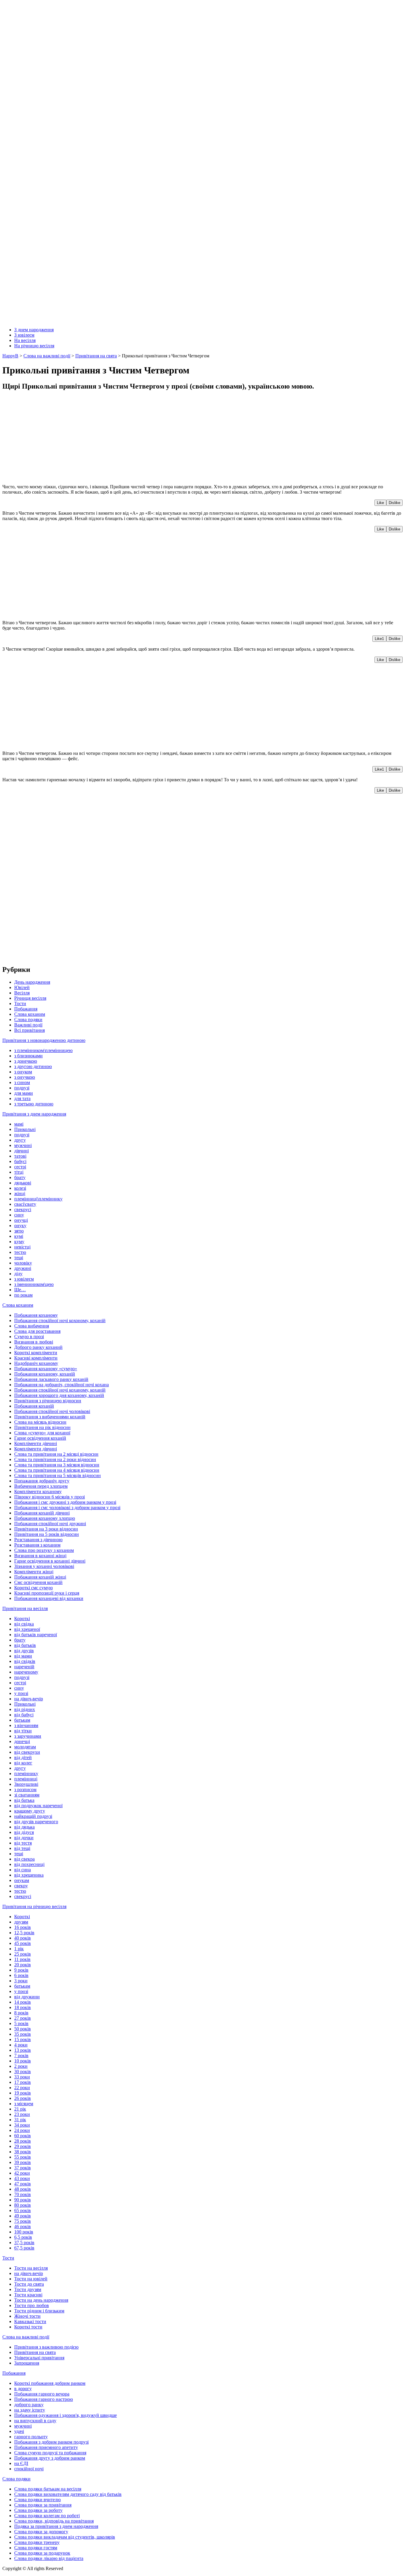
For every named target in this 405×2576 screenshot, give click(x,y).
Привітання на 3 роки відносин (46, 1529)
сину (19, 1215)
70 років (23, 2194)
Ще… (20, 1290)
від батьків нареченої (36, 1635)
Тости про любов (32, 2305)
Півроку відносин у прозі (50, 1497)
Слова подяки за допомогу (41, 2532)
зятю (19, 1231)
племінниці (26, 1779)
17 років (23, 2082)
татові (20, 1156)
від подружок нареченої (38, 1806)
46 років (23, 2226)
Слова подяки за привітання (43, 2505)
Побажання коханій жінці (40, 1577)
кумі (19, 1236)
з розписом (25, 1790)
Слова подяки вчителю (38, 2500)
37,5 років (24, 2242)
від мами (23, 1656)
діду (18, 1274)
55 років (23, 2157)
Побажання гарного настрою (44, 2399)
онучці (21, 1220)
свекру (21, 1886)
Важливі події (28, 1025)
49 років (23, 2216)
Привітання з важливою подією (46, 2347)
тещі (19, 1258)
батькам (22, 1720)
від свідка (24, 1624)
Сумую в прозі (29, 1337)
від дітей (23, 1757)
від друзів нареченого (36, 1822)
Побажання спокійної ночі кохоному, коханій (60, 1321)
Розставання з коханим (37, 1545)
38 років (23, 2152)
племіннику (26, 1773)
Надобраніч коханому (36, 1363)
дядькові (23, 1183)
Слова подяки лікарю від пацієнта (49, 2558)
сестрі (20, 1167)
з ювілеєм (24, 1279)
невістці (22, 1247)
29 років (23, 2146)
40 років (23, 1938)
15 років (23, 2039)
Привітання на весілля (25, 1608)
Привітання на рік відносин (42, 1427)
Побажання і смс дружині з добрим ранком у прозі (65, 1502)
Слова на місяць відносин (40, 1422)
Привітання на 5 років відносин (47, 1534)
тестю (20, 1252)
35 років (23, 2034)
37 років (23, 2168)
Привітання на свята (35, 2352)
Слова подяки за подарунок (42, 2553)
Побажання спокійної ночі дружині (50, 1524)
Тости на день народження (41, 2300)
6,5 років (23, 2237)
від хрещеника (29, 1875)
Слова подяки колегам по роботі (47, 2516)
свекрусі (23, 1209)
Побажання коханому (36, 1315)
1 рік (19, 1949)
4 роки (21, 2045)
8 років (21, 2013)
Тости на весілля (31, 2268)
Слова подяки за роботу (38, 2510)
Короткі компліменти (36, 1353)
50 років (23, 2029)
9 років (21, 1970)
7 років (21, 2055)
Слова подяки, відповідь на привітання (54, 2521)
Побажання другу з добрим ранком (50, 2458)
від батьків (25, 1645)
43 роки (22, 2178)
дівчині (21, 1151)
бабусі (20, 1161)
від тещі (22, 1848)
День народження (32, 982)
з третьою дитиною (34, 1104)
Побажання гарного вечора (42, 2394)
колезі (20, 1188)
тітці (19, 1172)
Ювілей (22, 987)
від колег (23, 1763)
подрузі (22, 1088)
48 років (23, 2189)
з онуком (23, 1072)
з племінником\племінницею (43, 1050)
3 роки (21, 1981)
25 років (23, 1954)
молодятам (25, 1747)
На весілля (25, 340)
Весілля (22, 993)
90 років (23, 2200)
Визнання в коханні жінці (40, 1556)
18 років (23, 2007)
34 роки (22, 2125)
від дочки (24, 1838)
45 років (23, 1943)
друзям (21, 1922)
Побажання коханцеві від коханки (49, 1598)
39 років (23, 2162)
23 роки (22, 2114)
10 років (23, 2061)
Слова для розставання (37, 1331)
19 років (23, 2093)
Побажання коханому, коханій (45, 1374)
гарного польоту (31, 2437)
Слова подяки (28, 1020)
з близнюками (28, 1056)
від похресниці (29, 1864)
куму (19, 1242)
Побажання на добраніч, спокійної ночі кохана (62, 1385)
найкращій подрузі (33, 1816)
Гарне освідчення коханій (40, 1438)
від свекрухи (27, 1752)
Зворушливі (26, 1784)
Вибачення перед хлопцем (41, 1486)
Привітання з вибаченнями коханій (50, 1417)
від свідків (25, 1661)
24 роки (22, 2130)
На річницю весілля (34, 346)
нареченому (26, 1672)
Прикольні (25, 1129)
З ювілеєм (24, 335)
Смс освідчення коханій (38, 1582)
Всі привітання (30, 1030)
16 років (23, 1927)
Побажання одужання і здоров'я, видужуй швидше (66, 2415)
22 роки (22, 2088)
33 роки (22, 2077)
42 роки (22, 2173)
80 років (23, 2205)
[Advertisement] (180, 438)
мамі (19, 1124)
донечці (22, 1741)
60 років (23, 2136)
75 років (23, 2221)
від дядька (24, 1827)
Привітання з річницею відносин (48, 1401)
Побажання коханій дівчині (42, 1513)
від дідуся (24, 1832)
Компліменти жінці (34, 1572)
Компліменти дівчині (36, 1443)
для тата (22, 1098)
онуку (20, 1226)
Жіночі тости (27, 2316)
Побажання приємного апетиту (46, 2447)
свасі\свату (25, 1204)
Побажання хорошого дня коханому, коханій (59, 1395)
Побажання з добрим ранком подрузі (51, 2442)
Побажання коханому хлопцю (45, 1518)
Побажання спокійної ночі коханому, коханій (60, 1390)
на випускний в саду (35, 2421)
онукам (22, 1880)
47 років (23, 2184)
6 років (21, 1975)
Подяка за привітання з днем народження (56, 2526)
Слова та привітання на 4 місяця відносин (57, 1470)
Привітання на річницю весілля (34, 1906)
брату (20, 1177)
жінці (20, 1193)
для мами (24, 1093)
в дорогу (23, 2389)
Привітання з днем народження (34, 1114)
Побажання (26, 1009)
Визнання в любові (34, 1342)
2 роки (21, 2066)
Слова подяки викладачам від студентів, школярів (65, 2537)
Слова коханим (30, 1014)
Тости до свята (29, 2284)
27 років (23, 2018)
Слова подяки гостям (36, 2548)
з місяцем (24, 2104)
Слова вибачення (32, 1326)
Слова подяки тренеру (37, 2542)
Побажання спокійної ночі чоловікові (52, 1411)
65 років (23, 2210)
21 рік (20, 2109)
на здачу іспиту (30, 2410)
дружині (23, 1268)
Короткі (22, 1619)
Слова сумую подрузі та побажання (50, 2453)
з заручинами (28, 1736)
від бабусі (24, 1715)
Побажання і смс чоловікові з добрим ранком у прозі (67, 1508)
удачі (19, 2431)
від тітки (23, 1731)
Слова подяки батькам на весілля (48, 2489)
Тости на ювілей (31, 2279)
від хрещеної (27, 1629)
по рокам (23, 1295)
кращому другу (30, 1811)
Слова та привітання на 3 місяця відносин (57, 1465)
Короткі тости (28, 2327)
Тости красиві (28, 2295)
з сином (22, 1082)
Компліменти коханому (38, 1491)
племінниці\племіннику (38, 1199)
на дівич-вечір (29, 1699)
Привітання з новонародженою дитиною (44, 1040)
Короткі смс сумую (34, 1588)
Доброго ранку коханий (38, 1347)
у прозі (21, 1693)
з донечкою (26, 1061)
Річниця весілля (30, 998)
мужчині (23, 1145)
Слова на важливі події (26, 2337)
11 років (22, 1959)
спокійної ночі (29, 2469)
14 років (23, 2002)
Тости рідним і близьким (39, 2311)
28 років (23, 2141)
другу (20, 1140)
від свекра (24, 1859)
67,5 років (24, 2248)
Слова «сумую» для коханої (42, 1433)
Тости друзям (28, 2289)
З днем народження (34, 330)
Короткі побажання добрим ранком (50, 2383)
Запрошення (27, 2363)
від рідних (25, 1709)
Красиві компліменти (36, 1358)
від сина (23, 1870)
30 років (23, 2072)
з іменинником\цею (34, 1284)
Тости (20, 1003)
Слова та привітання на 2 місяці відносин (56, 1454)
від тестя (23, 1843)
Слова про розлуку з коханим (44, 1550)
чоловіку (23, 1263)
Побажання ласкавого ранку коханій (51, 1379)
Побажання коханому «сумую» (46, 1369)
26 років (23, 2098)
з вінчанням (26, 1725)
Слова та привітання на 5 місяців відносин (58, 1475)
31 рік (20, 2120)
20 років (23, 1965)
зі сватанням (27, 1795)
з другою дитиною (33, 1066)
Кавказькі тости (30, 2321)
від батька (24, 1800)
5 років (21, 2023)
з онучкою (25, 1077)
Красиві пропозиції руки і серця (47, 1593)
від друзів (24, 1651)
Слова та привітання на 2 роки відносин (55, 1459)
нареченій (24, 1667)
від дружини (27, 1997)
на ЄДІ (21, 2463)
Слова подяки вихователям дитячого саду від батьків (68, 2494)
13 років (23, 2050)
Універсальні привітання (39, 2358)
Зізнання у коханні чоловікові (44, 1566)
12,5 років (24, 1933)
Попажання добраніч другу (42, 1481)
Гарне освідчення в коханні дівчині (50, 1561)
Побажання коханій (34, 1406)
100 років (24, 2232)
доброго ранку (29, 2405)
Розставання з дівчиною (38, 1540)
